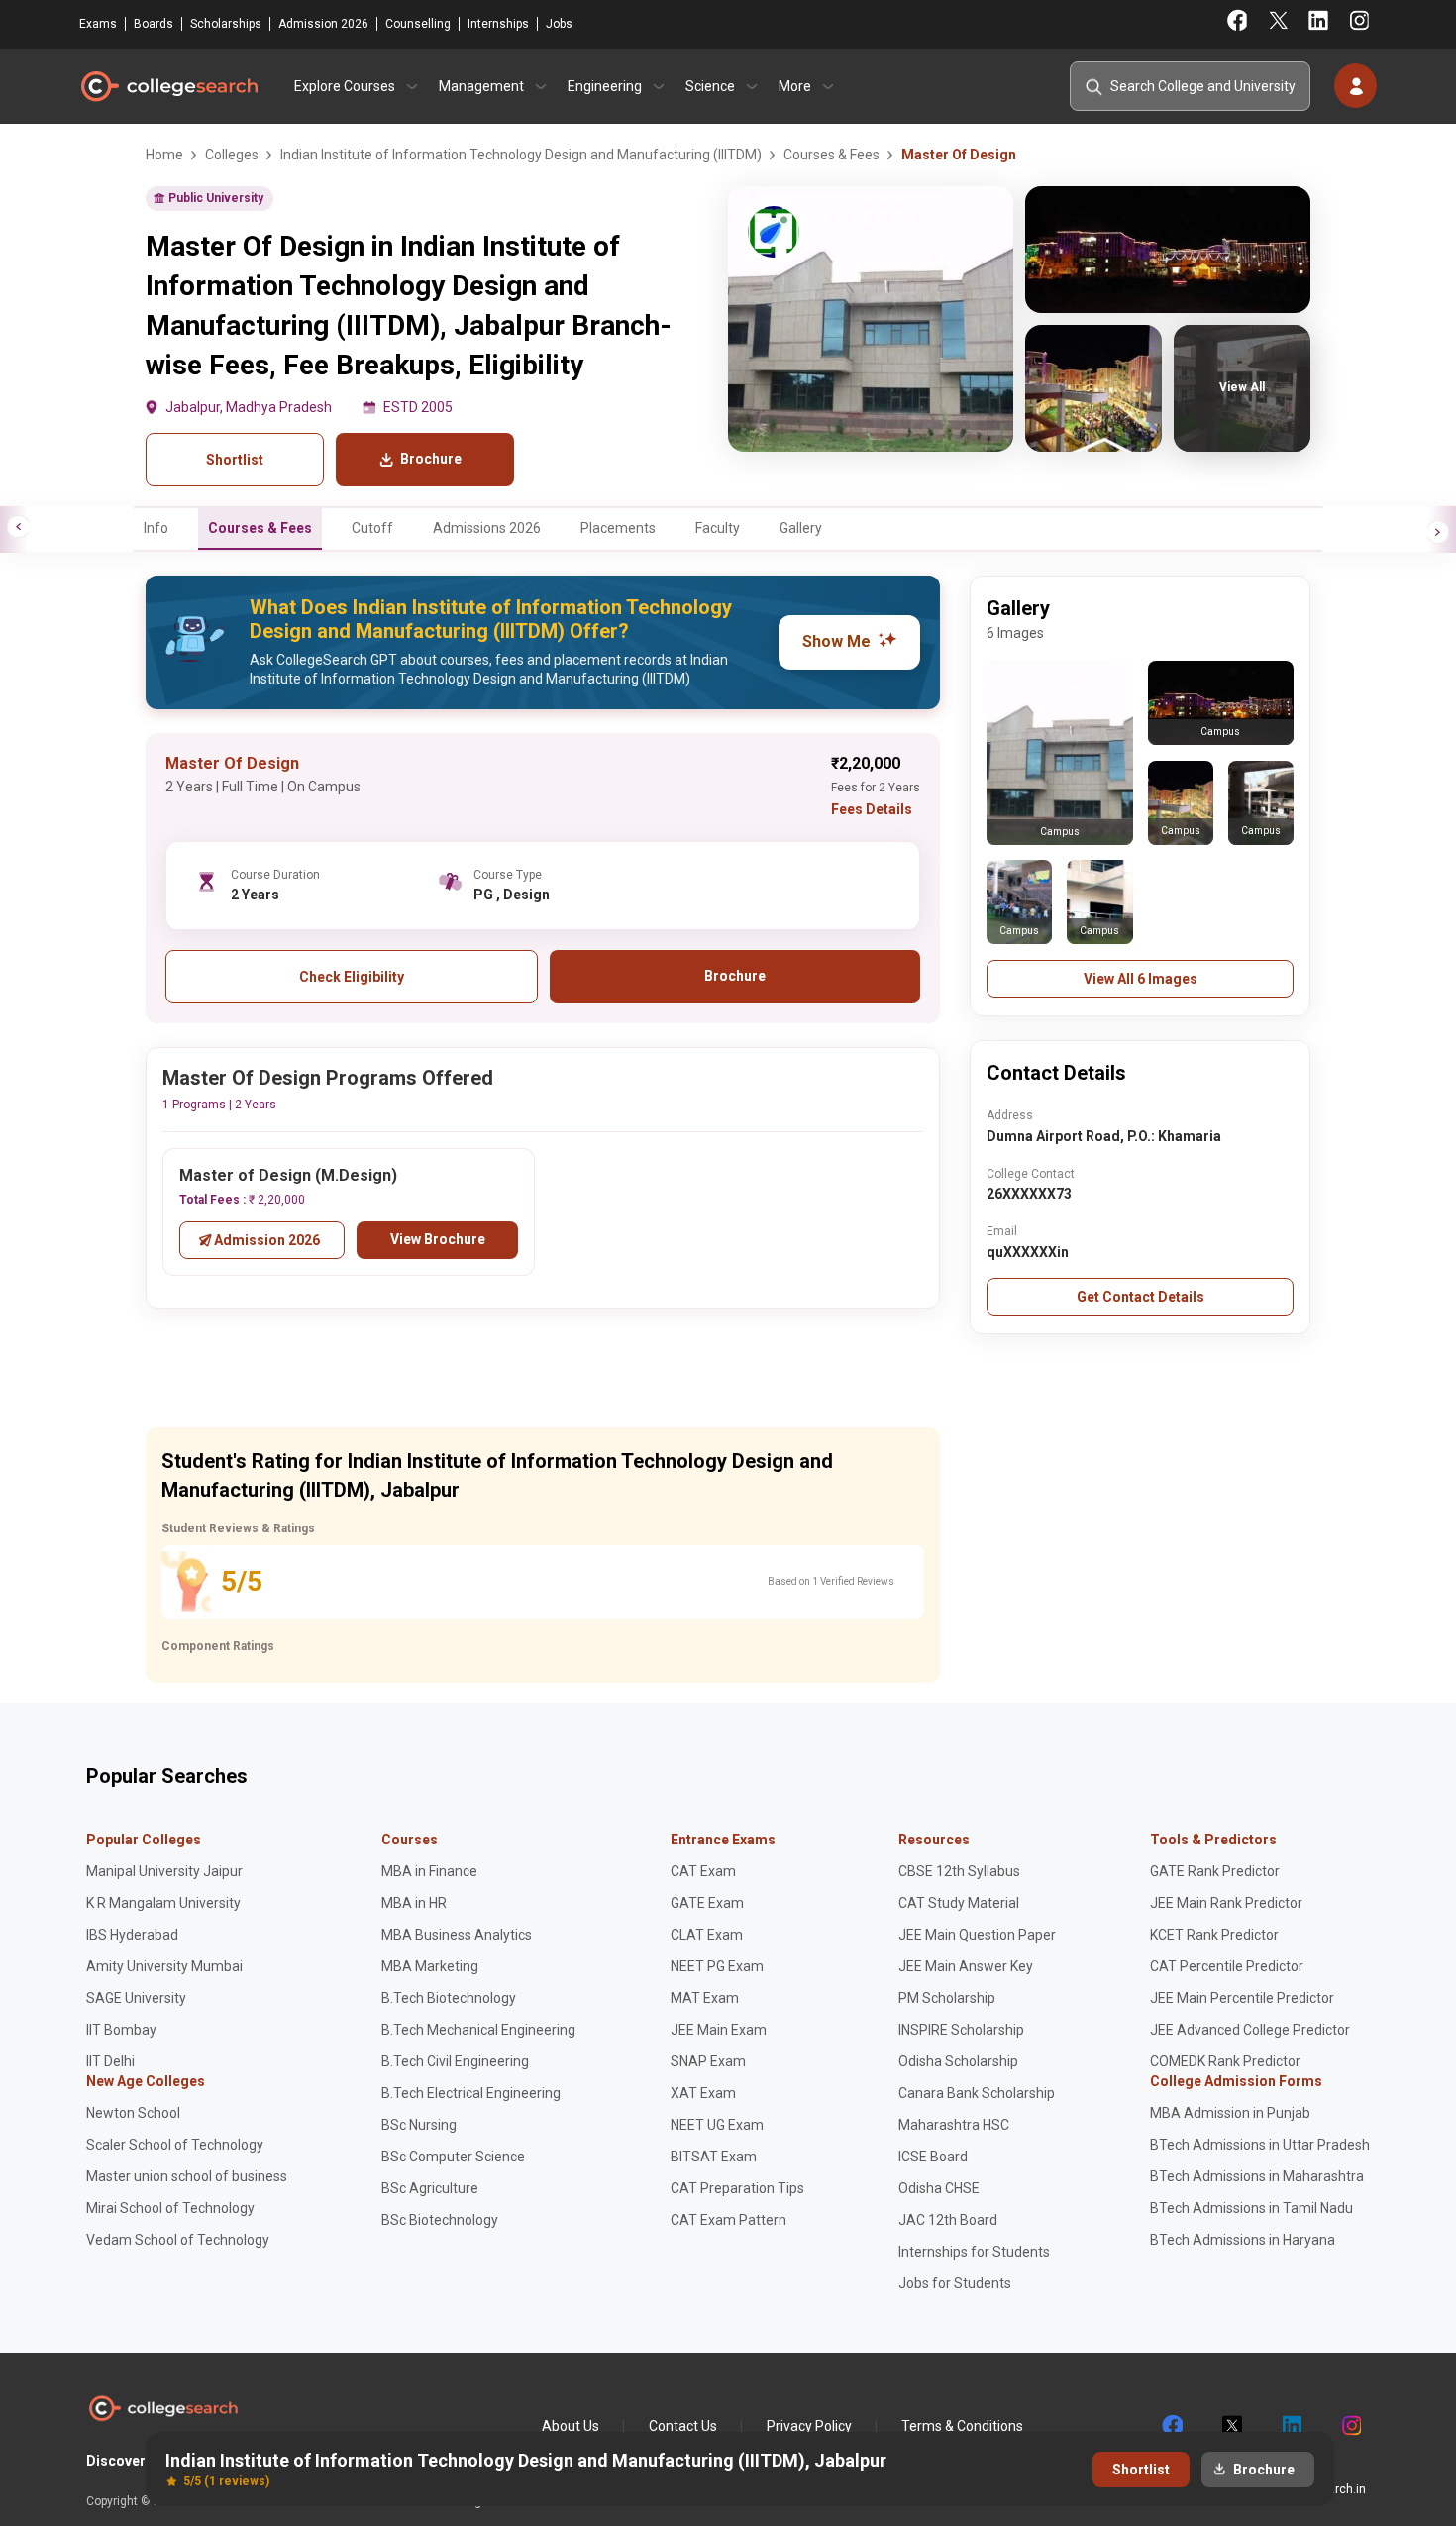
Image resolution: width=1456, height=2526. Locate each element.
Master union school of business (187, 2176)
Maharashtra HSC (954, 2125)
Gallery (801, 528)
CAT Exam (703, 1871)
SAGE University (136, 1998)
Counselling (418, 24)
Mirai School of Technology (170, 2208)
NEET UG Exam (717, 2125)
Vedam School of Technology (178, 2240)
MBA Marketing (430, 1966)
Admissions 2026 (487, 528)
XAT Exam (703, 2093)
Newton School (133, 2113)
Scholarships (226, 24)
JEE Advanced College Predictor (1250, 2030)
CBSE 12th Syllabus (959, 1871)
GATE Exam (707, 1903)
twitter (1231, 2426)
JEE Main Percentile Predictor (1242, 1998)
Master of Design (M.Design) (288, 1175)
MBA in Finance (429, 1871)
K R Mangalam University (163, 1903)
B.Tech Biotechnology (449, 1998)
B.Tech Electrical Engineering (471, 2093)
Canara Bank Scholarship (977, 2093)
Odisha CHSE (939, 2188)
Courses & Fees (260, 528)
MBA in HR (414, 1903)
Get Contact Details (1141, 1297)
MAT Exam (705, 1998)
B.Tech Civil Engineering (455, 2061)
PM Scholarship (947, 1998)
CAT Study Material (959, 1903)
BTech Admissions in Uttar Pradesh (1260, 2145)
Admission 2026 (323, 24)
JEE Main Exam (719, 2030)
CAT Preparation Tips (737, 2188)
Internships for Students (974, 2252)
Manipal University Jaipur (164, 1871)
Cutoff (372, 528)
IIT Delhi (110, 2061)
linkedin (1291, 2426)
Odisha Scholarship (958, 2061)
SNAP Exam (708, 2061)
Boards (154, 24)
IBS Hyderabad (132, 1935)
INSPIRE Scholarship (961, 2030)
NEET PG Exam (717, 1966)
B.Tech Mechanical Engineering (478, 2030)
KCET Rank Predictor (1214, 1935)
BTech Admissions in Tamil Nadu (1251, 2208)
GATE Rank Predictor (1215, 1871)
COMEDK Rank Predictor (1225, 2061)
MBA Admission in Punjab (1230, 2113)
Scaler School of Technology (175, 2145)
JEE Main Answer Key (966, 1966)
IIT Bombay (121, 2030)
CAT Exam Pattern (728, 2220)
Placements (618, 528)
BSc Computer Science (453, 2157)
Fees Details (872, 809)
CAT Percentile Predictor (1227, 1966)
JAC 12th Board (948, 2220)
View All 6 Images (1141, 979)
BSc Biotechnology (440, 2220)
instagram (1350, 2426)
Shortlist (235, 460)
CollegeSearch (168, 86)
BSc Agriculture (430, 2188)
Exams (98, 24)
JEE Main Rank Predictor (1226, 1903)
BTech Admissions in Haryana (1243, 2240)
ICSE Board (933, 2157)
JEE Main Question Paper (977, 1935)
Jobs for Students (955, 2283)
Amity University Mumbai (164, 1966)
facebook (1172, 2426)
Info (156, 528)
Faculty (718, 528)
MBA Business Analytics (457, 1935)
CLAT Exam (707, 1935)
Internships (498, 24)
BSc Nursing (419, 2125)
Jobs (559, 24)
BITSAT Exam (714, 2157)
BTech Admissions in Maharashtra (1257, 2176)
